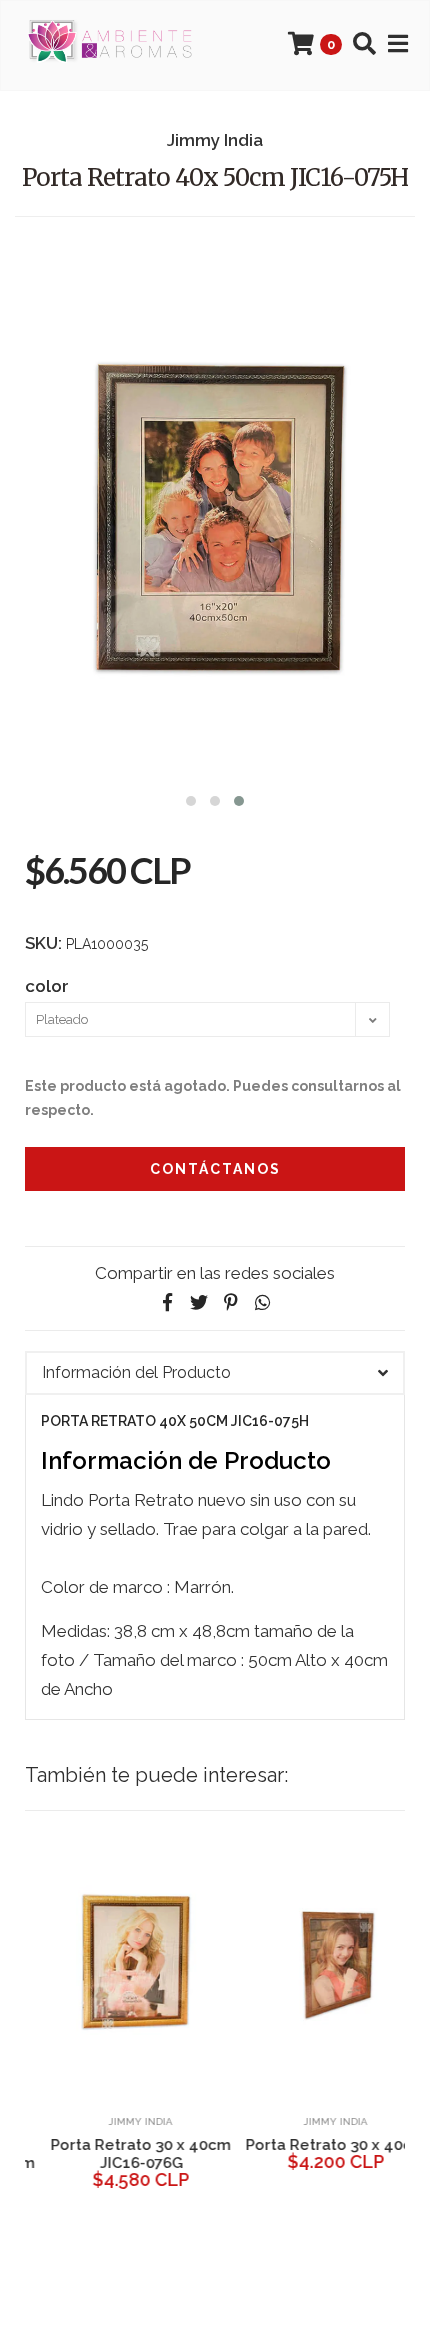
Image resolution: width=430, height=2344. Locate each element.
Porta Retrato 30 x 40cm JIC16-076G (118, 2154)
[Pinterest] (231, 1302)
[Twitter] (199, 1302)
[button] (191, 798)
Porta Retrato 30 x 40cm (313, 2145)
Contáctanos (215, 1169)
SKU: (43, 943)
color (47, 985)
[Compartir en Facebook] (167, 1302)
